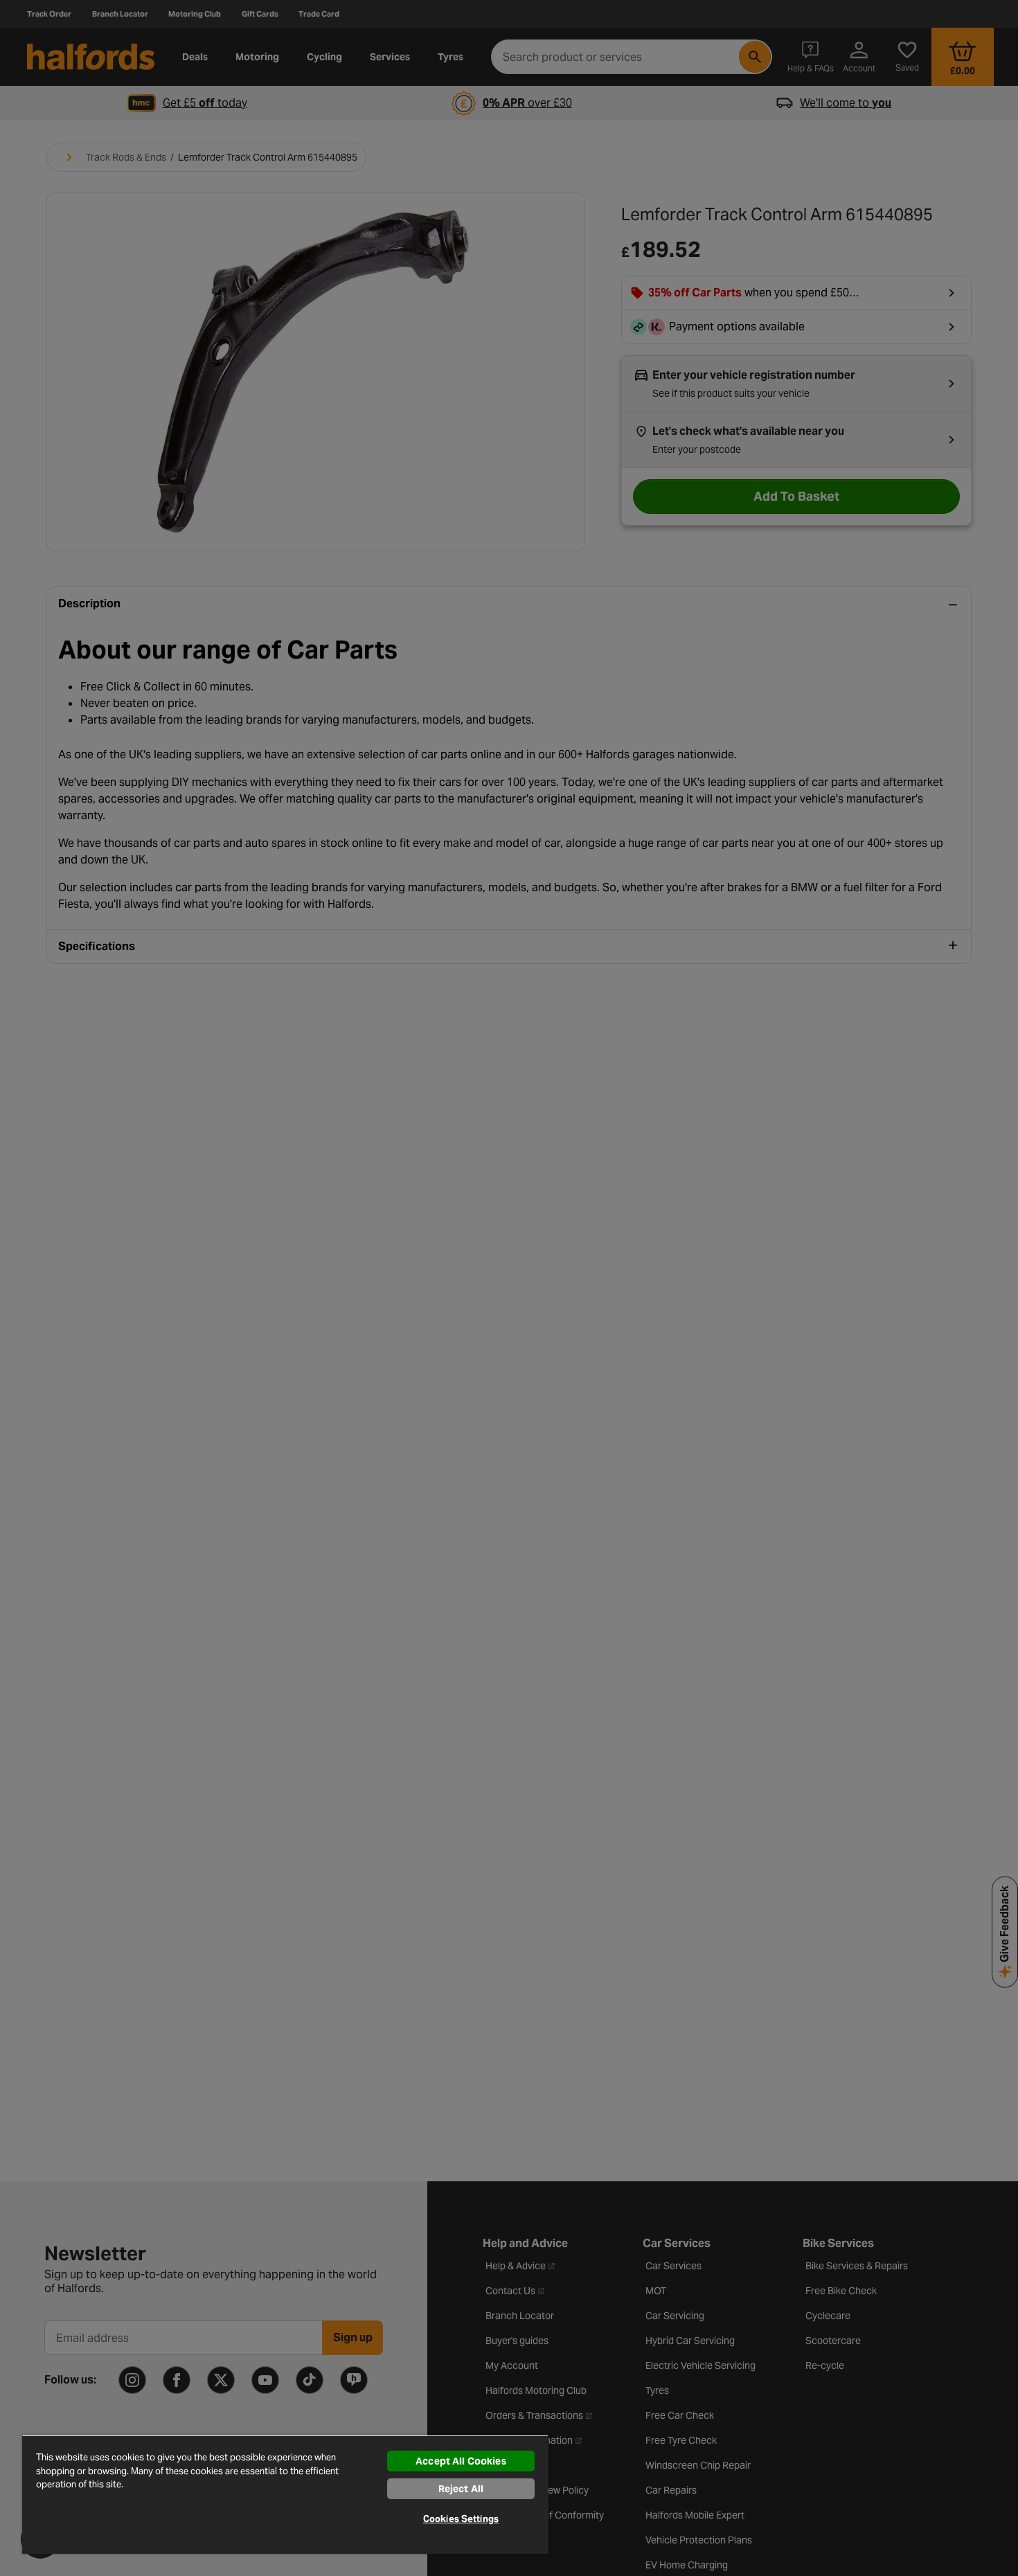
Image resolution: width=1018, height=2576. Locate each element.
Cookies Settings (461, 2519)
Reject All (461, 2489)
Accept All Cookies (461, 2461)
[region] (285, 2494)
